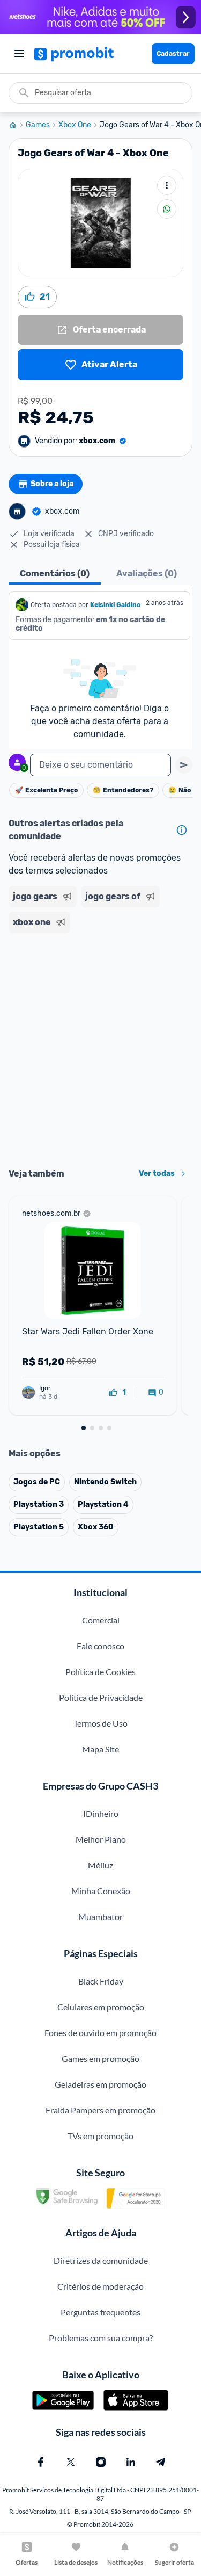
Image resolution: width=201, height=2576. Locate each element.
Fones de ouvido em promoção (100, 2033)
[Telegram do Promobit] (161, 2462)
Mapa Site (100, 1749)
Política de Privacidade (101, 1697)
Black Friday (101, 1981)
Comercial (101, 1620)
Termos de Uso (100, 1723)
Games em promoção (100, 2058)
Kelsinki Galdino (115, 605)
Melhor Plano (101, 1839)
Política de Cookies (100, 1672)
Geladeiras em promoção (100, 2084)
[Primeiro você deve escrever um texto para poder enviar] (184, 765)
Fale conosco (100, 1646)
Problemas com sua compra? (101, 2338)
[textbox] (100, 765)
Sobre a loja (52, 484)
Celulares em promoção (101, 2007)
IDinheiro (101, 1813)
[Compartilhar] (167, 209)
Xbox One (75, 125)
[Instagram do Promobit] (101, 2462)
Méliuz (100, 1865)
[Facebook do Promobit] (41, 2462)
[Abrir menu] (19, 54)
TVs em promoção (100, 2136)
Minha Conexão (101, 1891)
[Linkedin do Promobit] (131, 2462)
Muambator (100, 1917)
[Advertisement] (100, 1047)
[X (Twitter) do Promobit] (71, 2462)
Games (38, 125)
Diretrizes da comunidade (101, 2260)
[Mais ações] (167, 185)
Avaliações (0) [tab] (147, 573)
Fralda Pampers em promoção (100, 2110)
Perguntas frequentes (100, 2312)
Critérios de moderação (100, 2286)
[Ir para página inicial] (17, 125)
